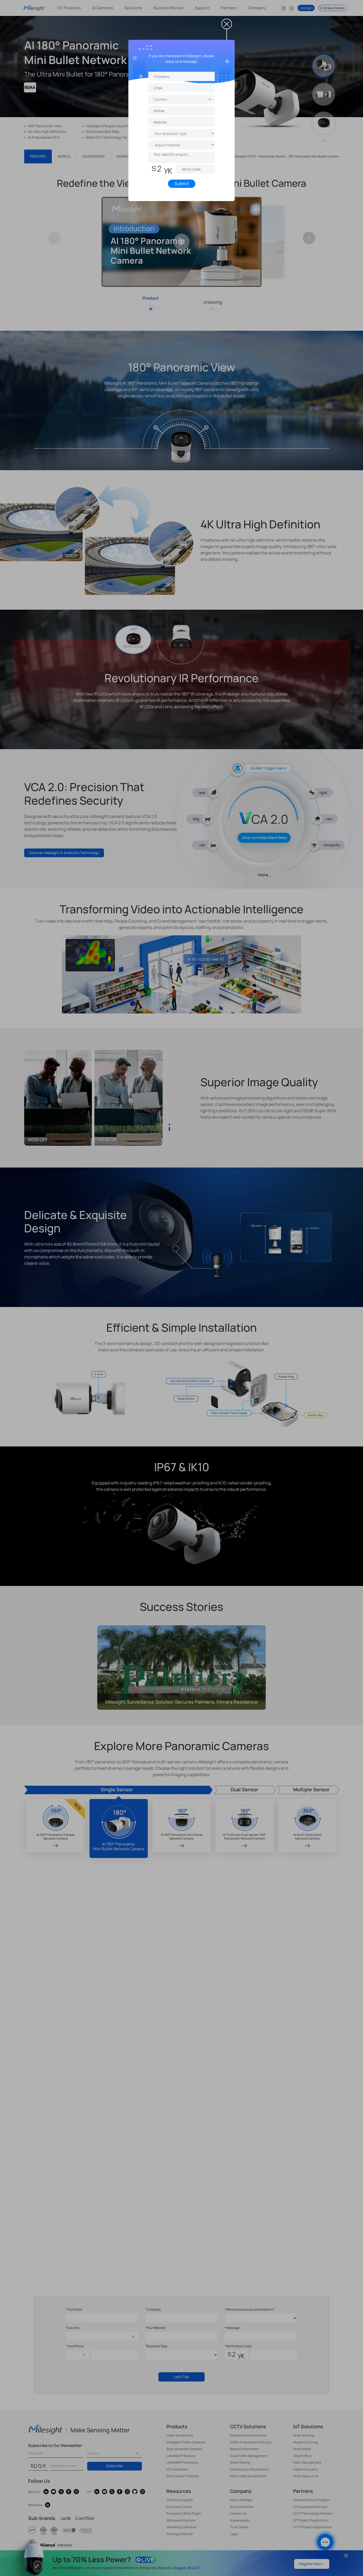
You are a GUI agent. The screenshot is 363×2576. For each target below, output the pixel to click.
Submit (182, 184)
